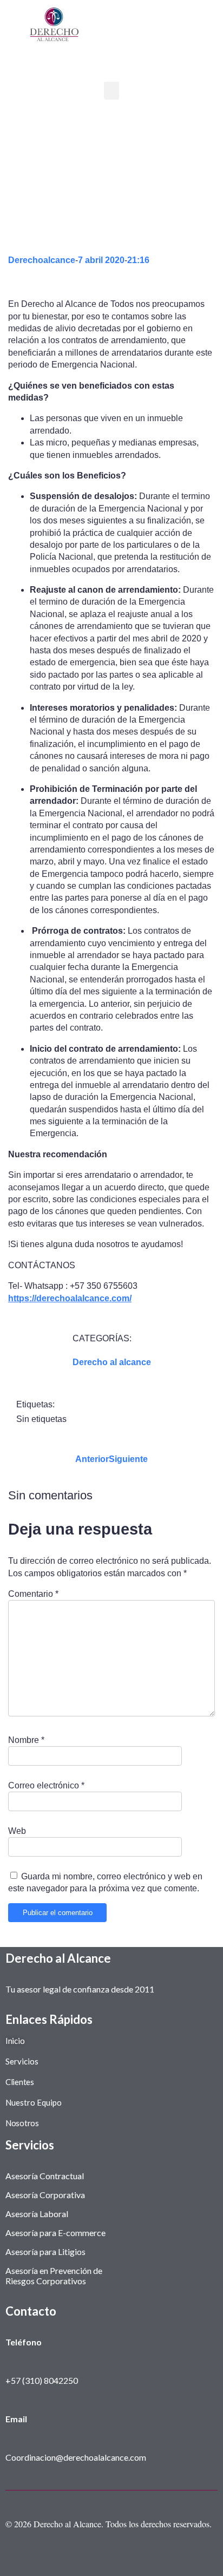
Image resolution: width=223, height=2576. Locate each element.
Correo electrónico (46, 1785)
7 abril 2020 (101, 260)
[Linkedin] (128, 2560)
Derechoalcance (42, 260)
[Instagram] (95, 2560)
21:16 (138, 260)
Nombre (26, 1740)
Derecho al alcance (112, 1362)
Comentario (33, 1594)
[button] (111, 91)
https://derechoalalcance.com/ (70, 1298)
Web (17, 1831)
